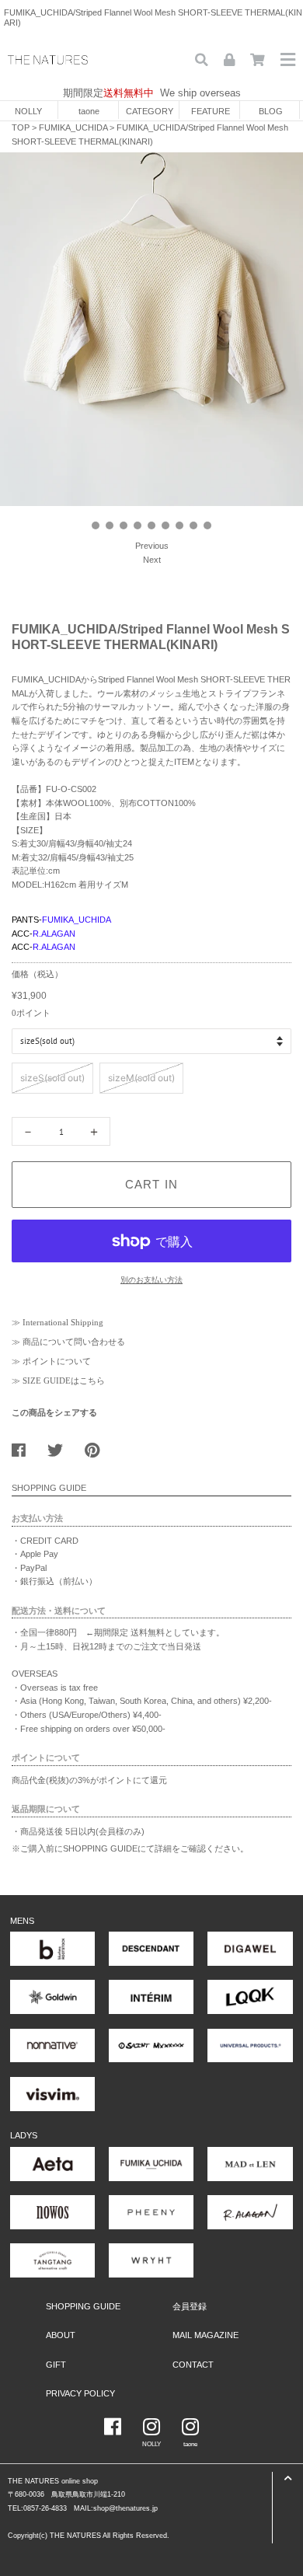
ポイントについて (57, 1361)
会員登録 (190, 2306)
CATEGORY (150, 111)
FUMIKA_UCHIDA (73, 127)
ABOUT (61, 2335)
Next (152, 560)
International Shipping (63, 1322)
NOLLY (28, 111)
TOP (21, 127)
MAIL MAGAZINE (205, 2335)
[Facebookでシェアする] (24, 1447)
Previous (152, 546)
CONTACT (193, 2365)
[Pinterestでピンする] (98, 1447)
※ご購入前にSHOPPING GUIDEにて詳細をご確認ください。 (130, 1848)
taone (89, 111)
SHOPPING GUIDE (83, 2306)
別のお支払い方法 (151, 1280)
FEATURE (211, 111)
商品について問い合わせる (74, 1342)
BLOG (271, 111)
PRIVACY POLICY (80, 2393)
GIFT (56, 2365)
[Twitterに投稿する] (61, 1447)
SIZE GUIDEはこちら (64, 1380)
